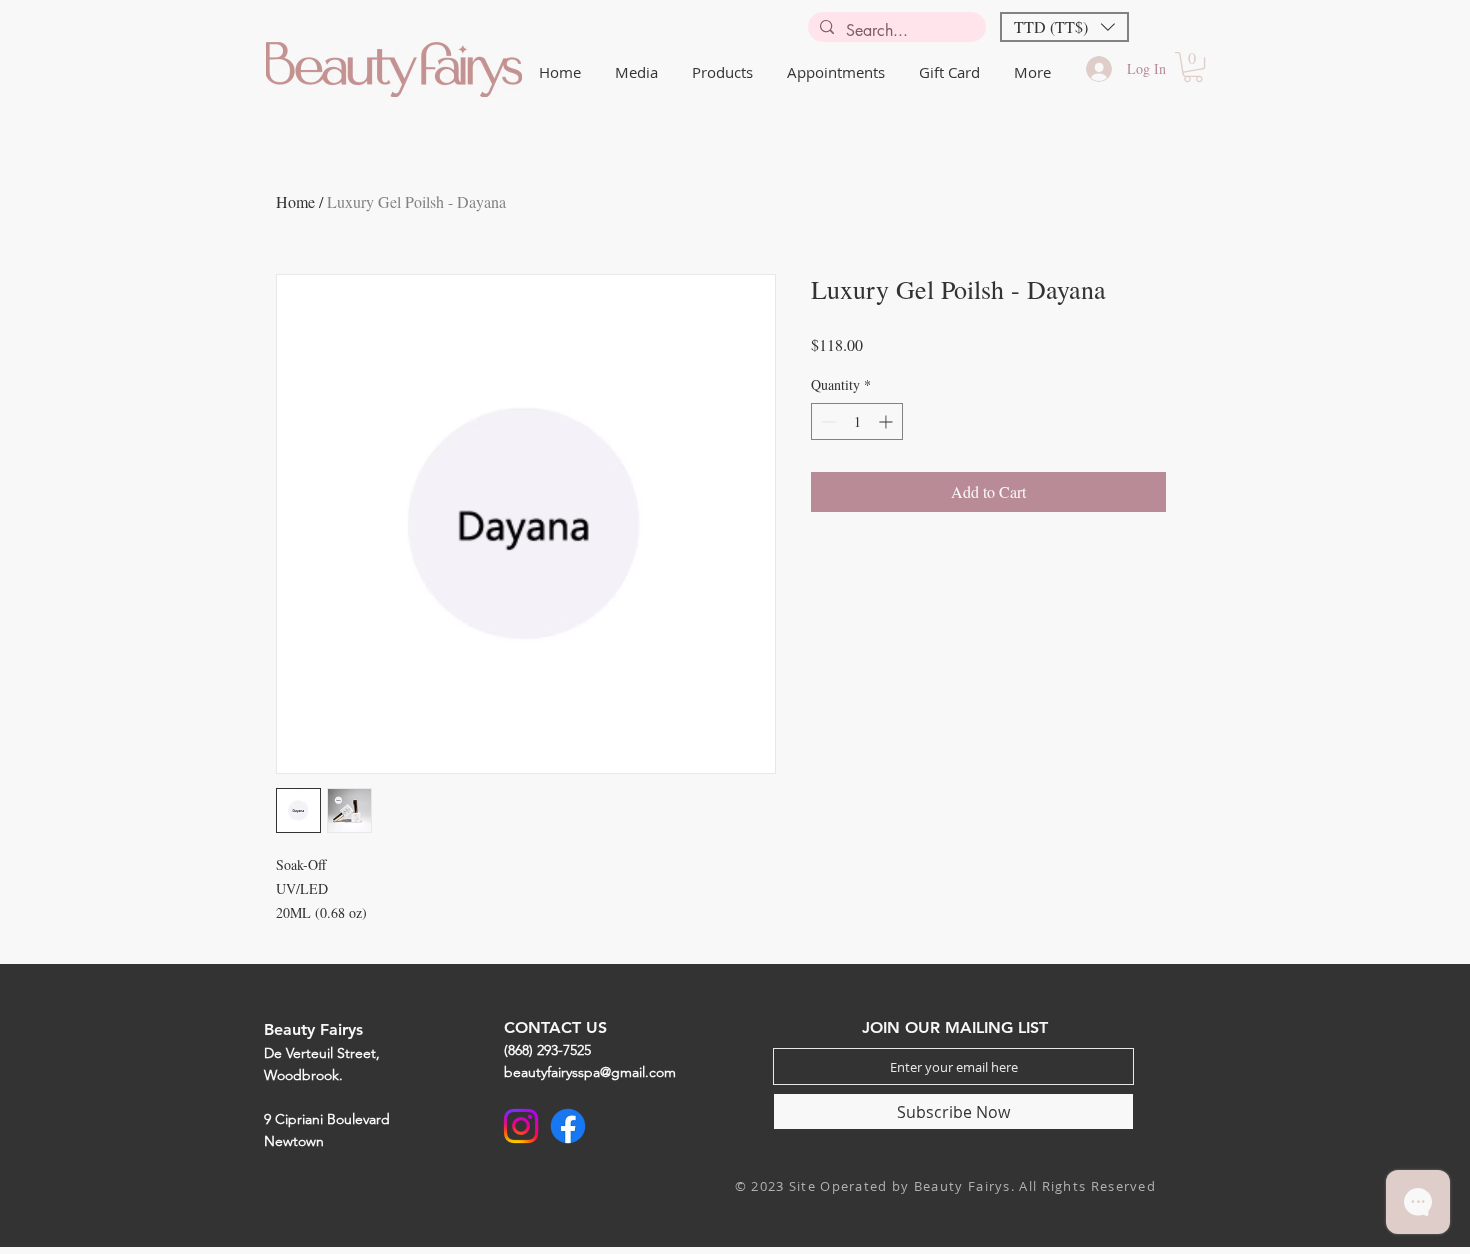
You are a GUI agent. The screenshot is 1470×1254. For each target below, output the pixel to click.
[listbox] (1064, 27)
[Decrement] (826, 421)
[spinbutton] (857, 421)
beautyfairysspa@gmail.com (590, 1072)
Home (295, 201)
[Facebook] (568, 1126)
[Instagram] (521, 1126)
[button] (1064, 27)
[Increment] (887, 421)
